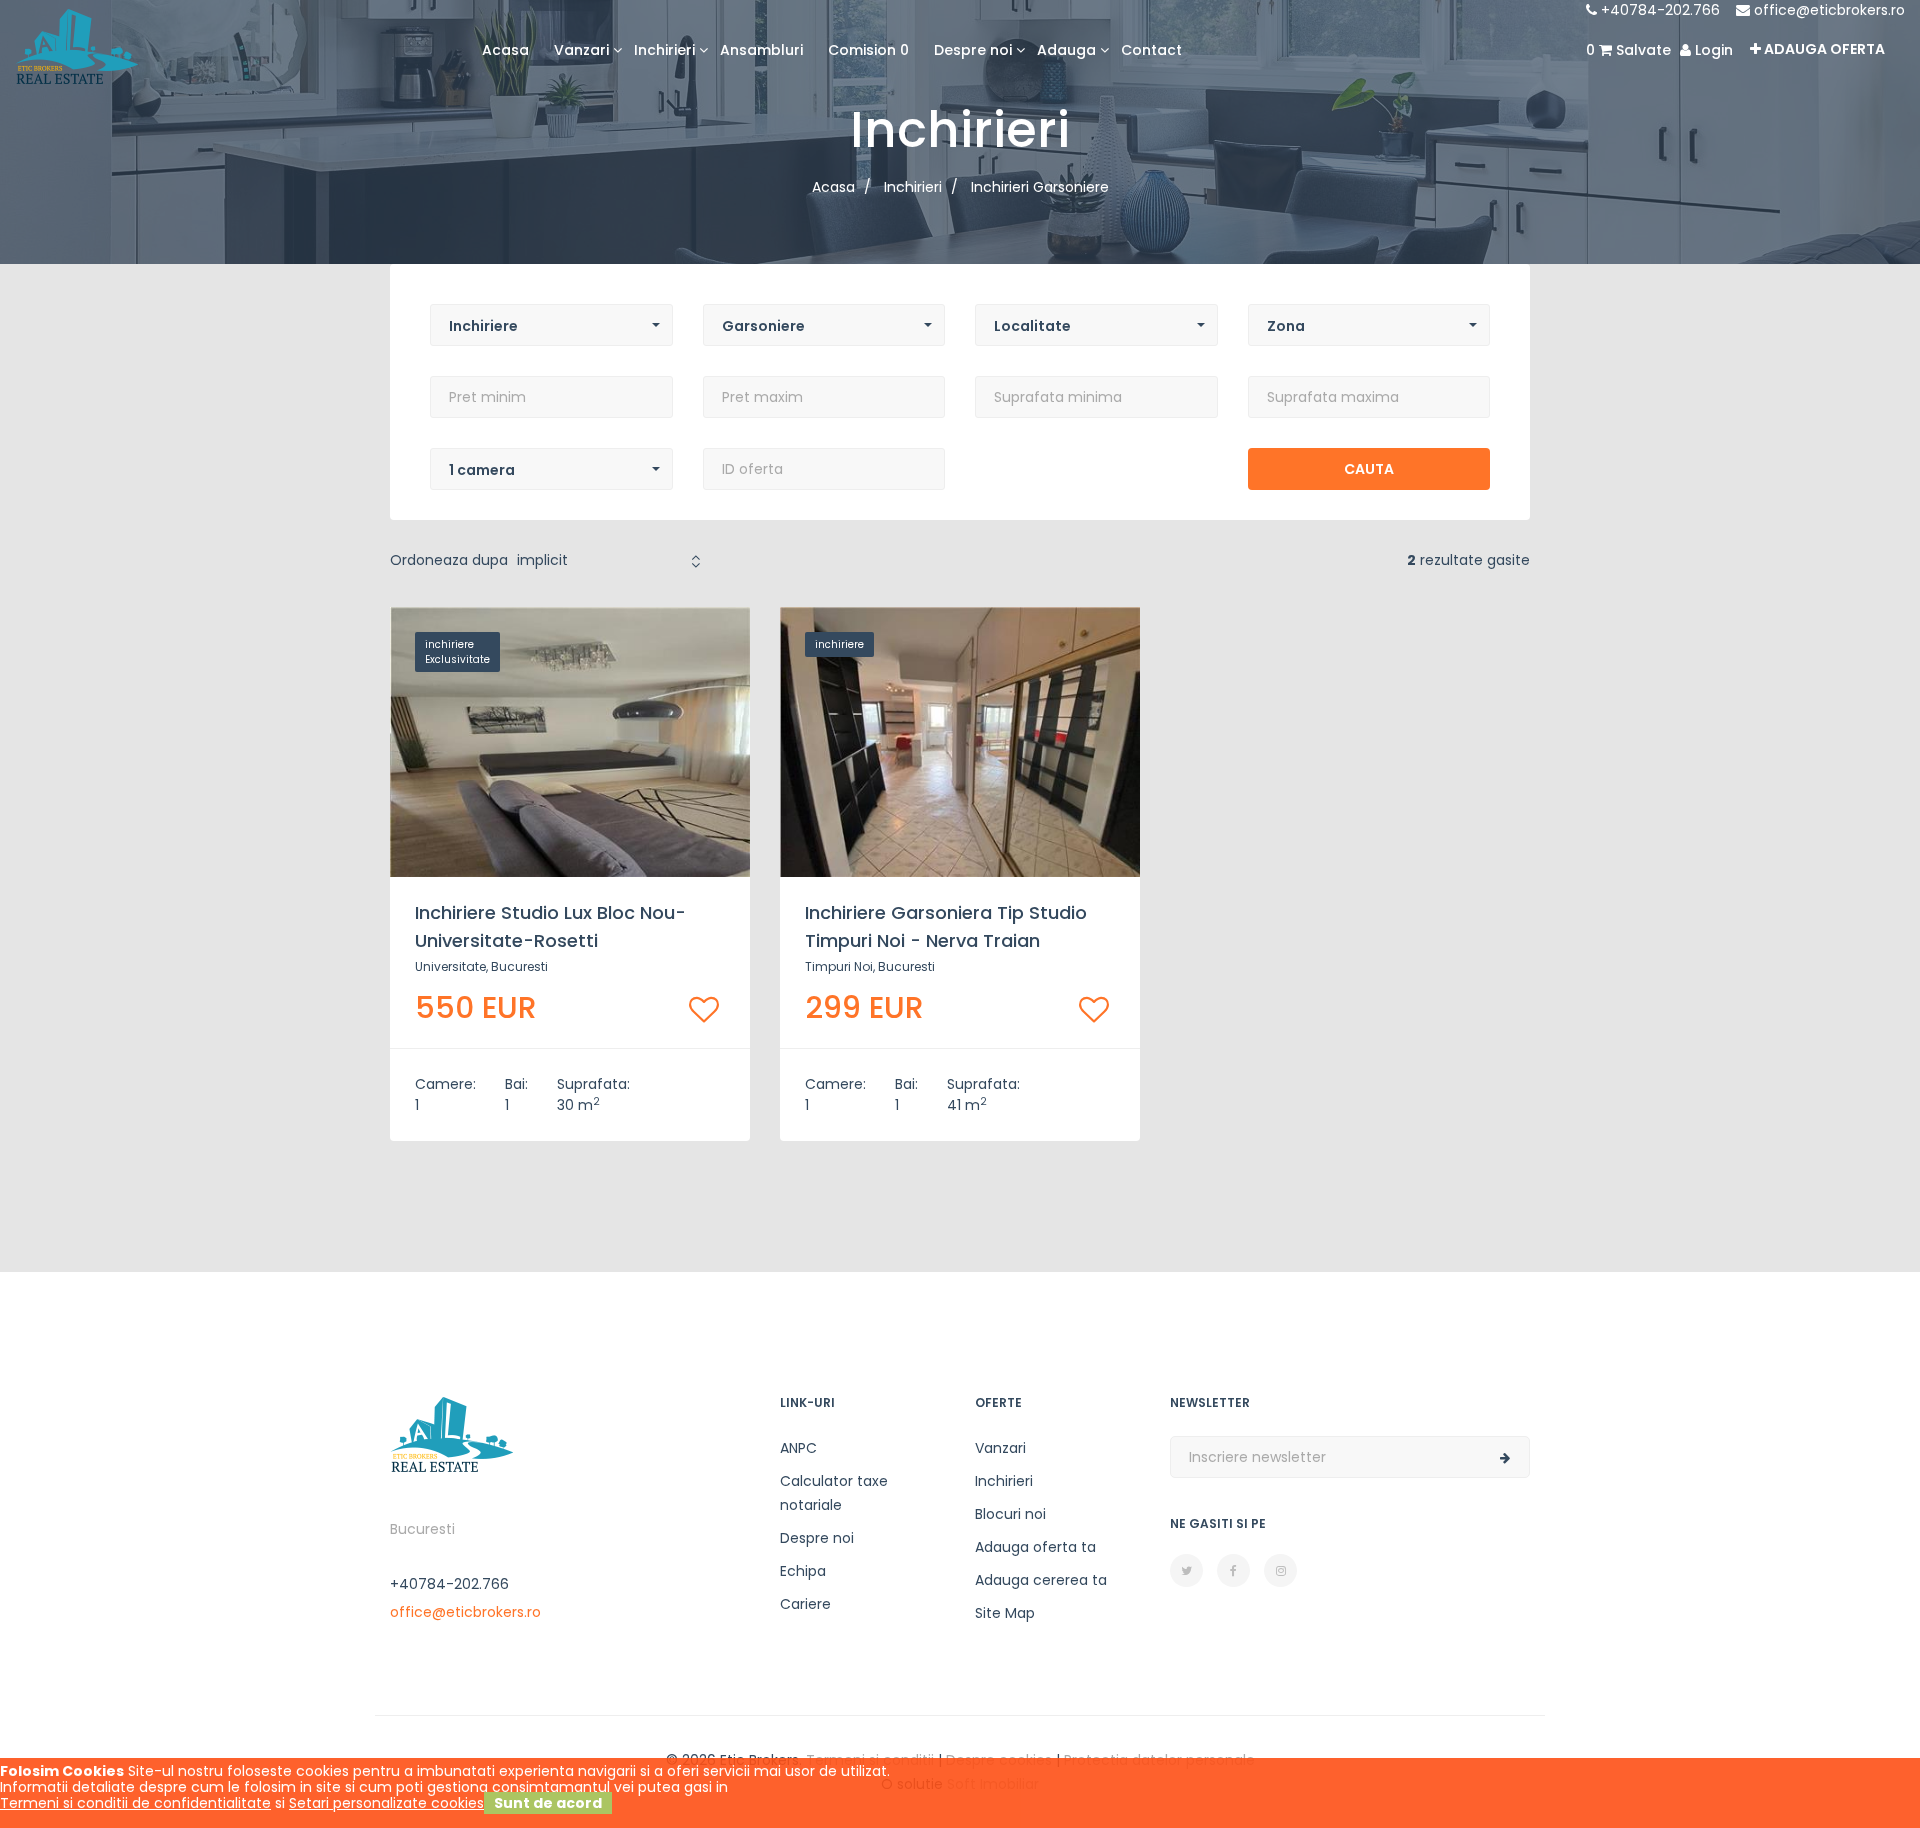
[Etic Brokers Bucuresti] (77, 45)
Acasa (505, 50)
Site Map (1005, 1613)
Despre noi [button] (973, 50)
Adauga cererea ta (1041, 1580)
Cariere (805, 1604)
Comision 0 (868, 50)
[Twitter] (1186, 1570)
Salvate (1628, 50)
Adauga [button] (1066, 50)
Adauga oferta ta (1035, 1547)
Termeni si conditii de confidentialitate (135, 1803)
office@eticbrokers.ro (1827, 10)
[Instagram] (1280, 1570)
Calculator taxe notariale (834, 1493)
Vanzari (1000, 1448)
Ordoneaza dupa (449, 560)
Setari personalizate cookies (386, 1803)
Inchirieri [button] (664, 50)
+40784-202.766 (1658, 10)
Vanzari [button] (581, 50)
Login (1712, 50)
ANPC (798, 1448)
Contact (1151, 50)
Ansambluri (761, 50)
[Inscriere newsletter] (1505, 1458)
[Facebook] (1233, 1570)
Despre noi (817, 1538)
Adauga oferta (1823, 49)
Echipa (803, 1571)
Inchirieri (1004, 1481)
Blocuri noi (1010, 1514)
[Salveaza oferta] (704, 1009)
